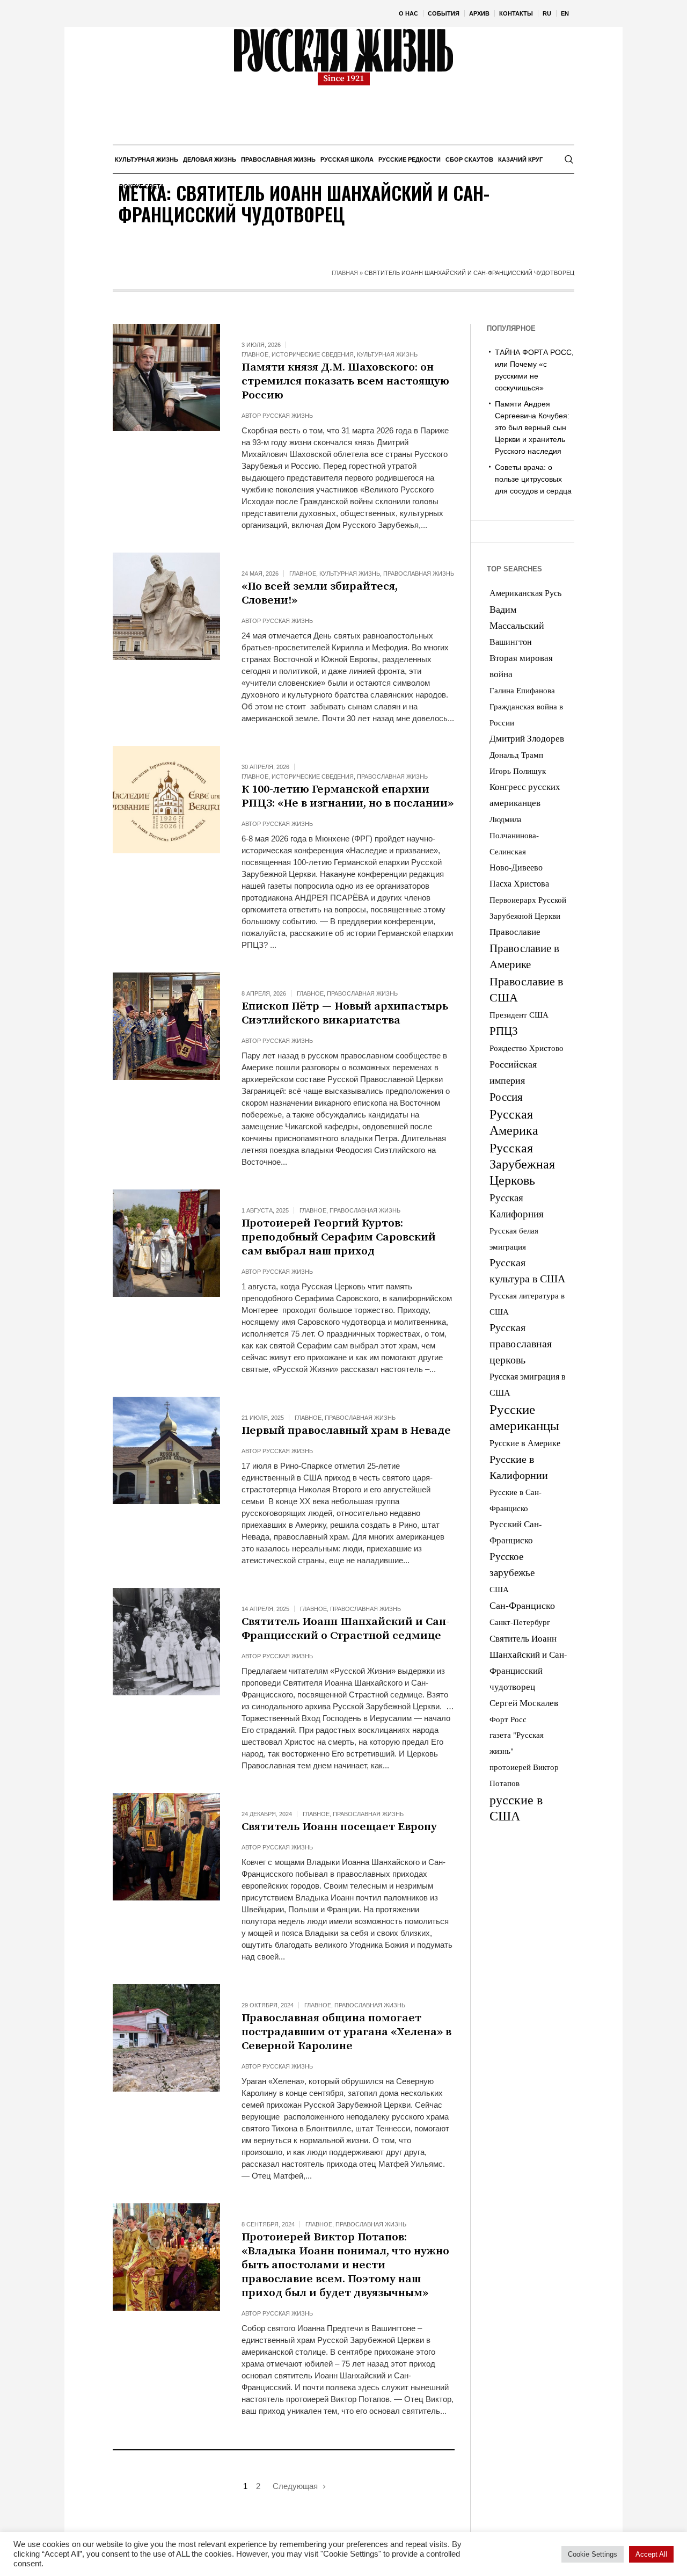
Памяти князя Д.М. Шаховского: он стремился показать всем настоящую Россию (345, 381)
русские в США (516, 1808)
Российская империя (513, 1072)
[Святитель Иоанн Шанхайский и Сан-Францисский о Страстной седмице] (166, 1642)
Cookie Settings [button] (593, 2554)
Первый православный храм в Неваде (346, 1431)
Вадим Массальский (517, 617)
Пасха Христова (519, 883)
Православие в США (526, 989)
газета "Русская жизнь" (517, 1743)
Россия (506, 1097)
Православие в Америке (524, 956)
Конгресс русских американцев (525, 794)
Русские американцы (524, 1417)
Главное (255, 354)
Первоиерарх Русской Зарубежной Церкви (528, 908)
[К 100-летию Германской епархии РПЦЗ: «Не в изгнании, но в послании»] (166, 800)
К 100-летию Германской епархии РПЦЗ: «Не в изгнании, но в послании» (348, 796)
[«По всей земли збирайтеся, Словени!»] (166, 606)
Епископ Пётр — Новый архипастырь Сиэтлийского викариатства (345, 1013)
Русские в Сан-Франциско (516, 1500)
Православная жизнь (419, 574)
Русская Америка (514, 1122)
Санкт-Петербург (520, 1622)
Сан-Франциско (522, 1605)
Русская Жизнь (288, 416)
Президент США (519, 1014)
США (499, 1589)
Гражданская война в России (526, 714)
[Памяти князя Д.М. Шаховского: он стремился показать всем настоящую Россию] (166, 378)
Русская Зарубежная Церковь (522, 1164)
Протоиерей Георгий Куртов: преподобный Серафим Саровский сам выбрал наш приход (339, 1237)
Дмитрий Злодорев (527, 738)
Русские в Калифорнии (519, 1467)
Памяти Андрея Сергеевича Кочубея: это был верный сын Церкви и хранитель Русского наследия (532, 427)
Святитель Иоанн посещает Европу (341, 1827)
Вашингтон (511, 641)
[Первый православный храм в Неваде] (166, 1450)
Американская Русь (525, 593)
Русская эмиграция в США (528, 1384)
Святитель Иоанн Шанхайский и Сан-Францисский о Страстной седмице (346, 1629)
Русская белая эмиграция (514, 1238)
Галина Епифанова (522, 690)
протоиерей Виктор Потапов (524, 1775)
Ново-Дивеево (516, 867)
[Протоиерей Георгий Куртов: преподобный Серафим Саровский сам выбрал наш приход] (166, 1243)
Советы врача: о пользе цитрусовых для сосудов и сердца (533, 479)
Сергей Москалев (524, 1703)
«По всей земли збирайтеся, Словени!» (320, 593)
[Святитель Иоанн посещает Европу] (166, 1847)
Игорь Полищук (518, 771)
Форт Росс (508, 1719)
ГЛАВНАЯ (345, 273)
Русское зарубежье (512, 1564)
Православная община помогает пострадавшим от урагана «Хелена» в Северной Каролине (346, 2032)
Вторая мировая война (521, 666)
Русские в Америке (525, 1443)
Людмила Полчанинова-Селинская (514, 835)
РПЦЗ (504, 1031)
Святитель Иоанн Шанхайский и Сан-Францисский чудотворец (528, 1663)
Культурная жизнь (387, 354)
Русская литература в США (527, 1303)
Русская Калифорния (517, 1205)
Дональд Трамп (516, 754)
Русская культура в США (527, 1270)
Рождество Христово (527, 1048)
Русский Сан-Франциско (516, 1532)
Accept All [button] (651, 2554)
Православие (515, 931)
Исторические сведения (313, 354)
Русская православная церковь (521, 1343)
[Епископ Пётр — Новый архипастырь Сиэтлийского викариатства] (166, 1026)
